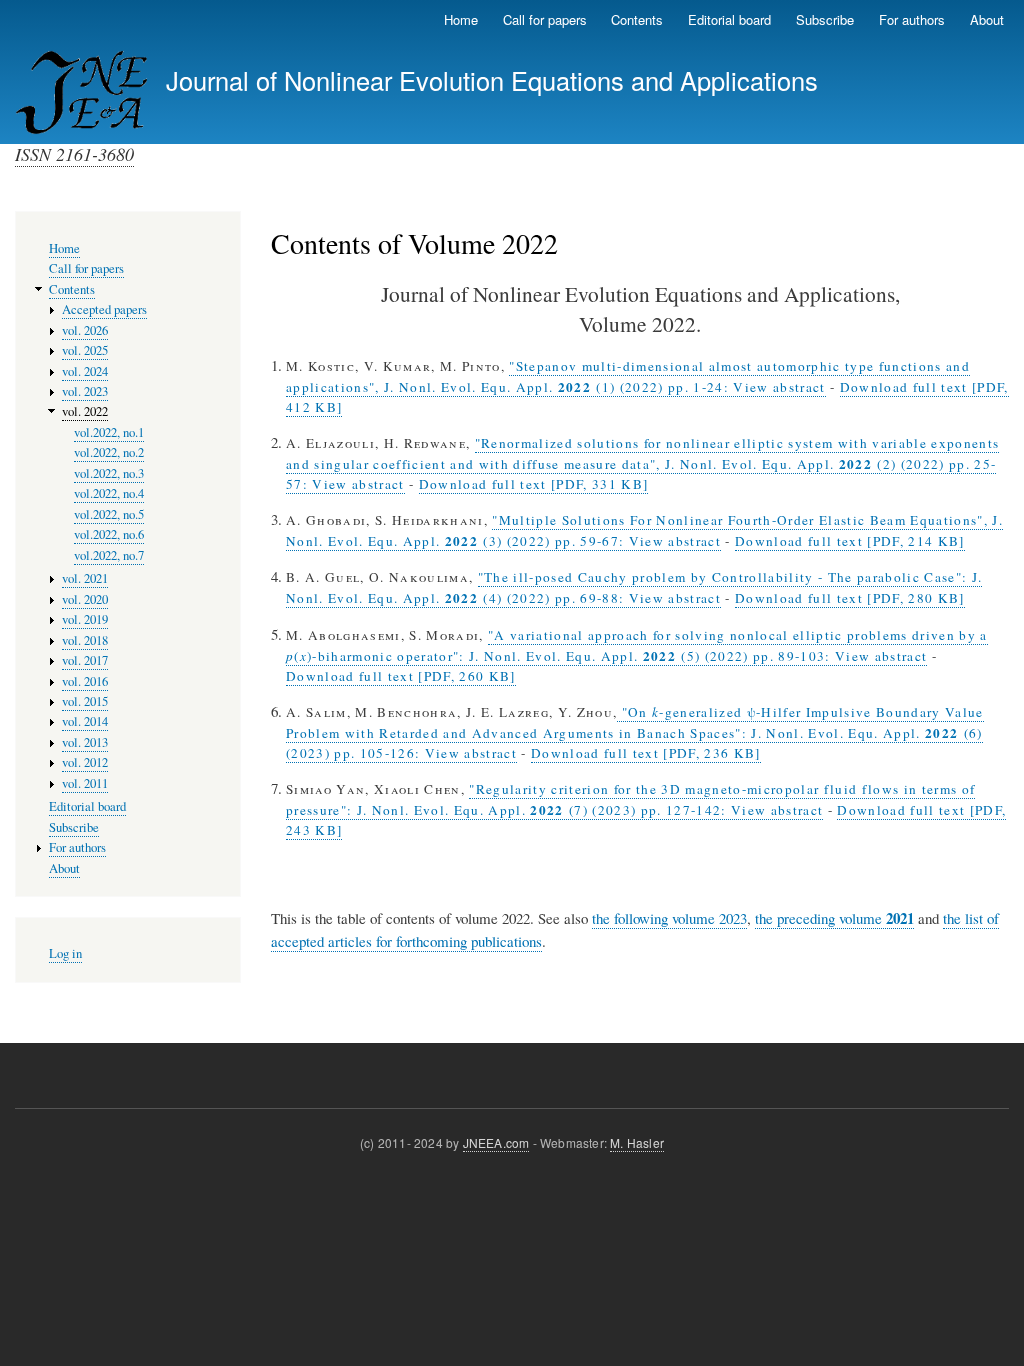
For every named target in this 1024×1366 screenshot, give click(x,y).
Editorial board (729, 19)
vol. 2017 (85, 660)
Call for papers (545, 19)
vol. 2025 (85, 350)
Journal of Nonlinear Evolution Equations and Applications (492, 80)
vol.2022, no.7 (109, 555)
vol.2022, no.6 (109, 534)
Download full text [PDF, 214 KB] (850, 541)
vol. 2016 (85, 681)
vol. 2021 (85, 578)
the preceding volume (834, 918)
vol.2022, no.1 (109, 432)
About (987, 19)
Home (461, 19)
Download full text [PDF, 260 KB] (401, 676)
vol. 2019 (85, 619)
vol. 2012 (85, 762)
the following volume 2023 (669, 918)
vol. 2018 (85, 640)
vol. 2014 (85, 721)
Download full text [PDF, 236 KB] (646, 753)
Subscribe (825, 19)
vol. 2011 (85, 783)
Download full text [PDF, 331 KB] (534, 484)
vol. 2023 (85, 391)
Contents (637, 19)
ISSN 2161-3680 (74, 154)
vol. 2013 (85, 742)
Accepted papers (104, 309)
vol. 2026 (85, 330)
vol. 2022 (85, 411)
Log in (65, 953)
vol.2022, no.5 (109, 514)
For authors (912, 19)
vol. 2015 (85, 701)
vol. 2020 (85, 599)
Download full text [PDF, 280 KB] (850, 598)
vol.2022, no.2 (109, 452)
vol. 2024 (85, 371)
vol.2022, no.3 (109, 473)
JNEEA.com (496, 1142)
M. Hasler (637, 1142)
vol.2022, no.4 (109, 493)
